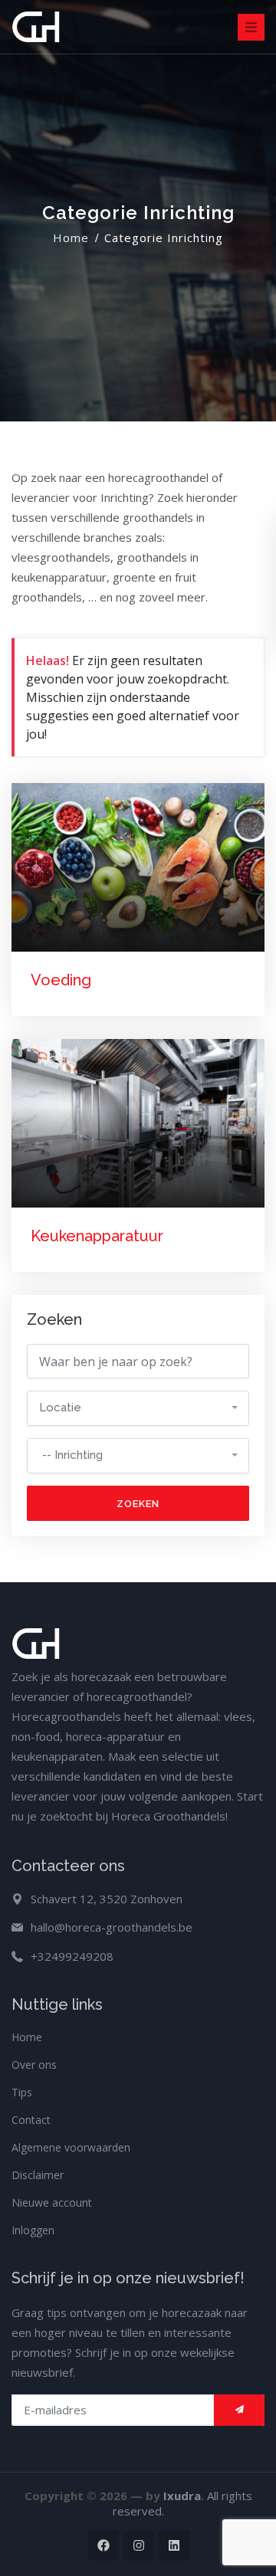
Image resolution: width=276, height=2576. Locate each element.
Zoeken (138, 1504)
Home (71, 238)
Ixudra (182, 2496)
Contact (31, 2120)
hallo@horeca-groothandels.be (112, 1927)
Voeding (61, 980)
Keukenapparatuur (97, 1236)
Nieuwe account (52, 2202)
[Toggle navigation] (251, 27)
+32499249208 (72, 1956)
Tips (22, 2092)
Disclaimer (38, 2175)
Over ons (34, 2065)
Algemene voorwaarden (71, 2147)
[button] (138, 1408)
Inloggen (33, 2230)
